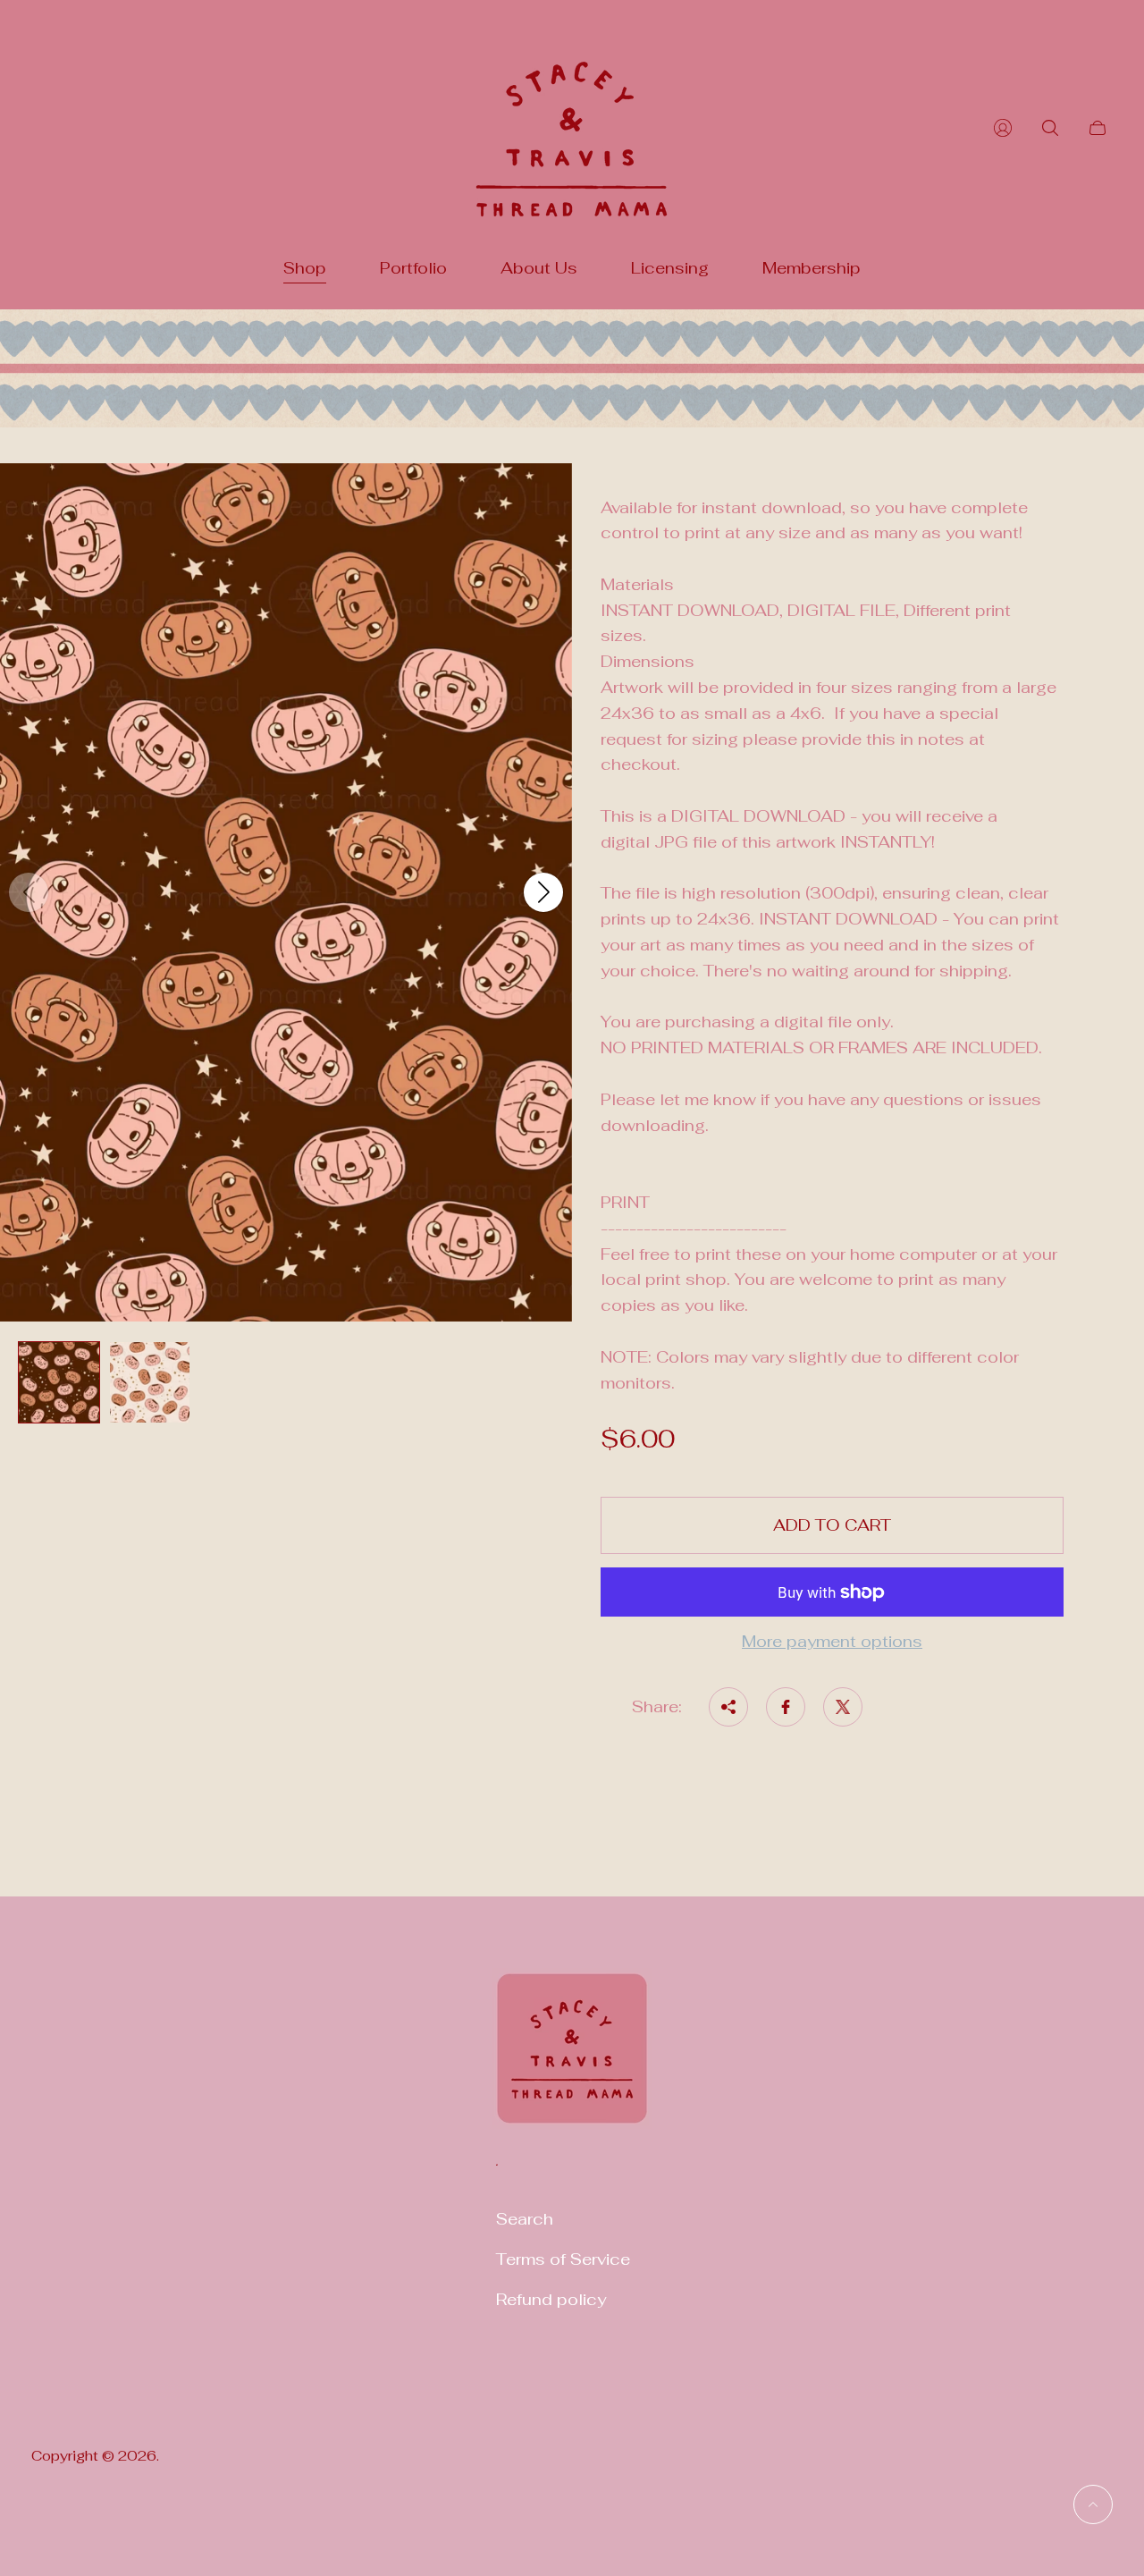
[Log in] (1003, 128)
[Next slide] (543, 892)
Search (525, 2219)
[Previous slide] (29, 892)
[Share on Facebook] (786, 1707)
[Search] (1050, 128)
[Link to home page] (572, 2060)
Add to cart (832, 1525)
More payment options (832, 1642)
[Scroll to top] (1093, 2504)
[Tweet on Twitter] (843, 1707)
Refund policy (551, 2299)
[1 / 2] (59, 1382)
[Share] (728, 1707)
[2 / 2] (150, 1382)
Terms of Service (563, 2259)
